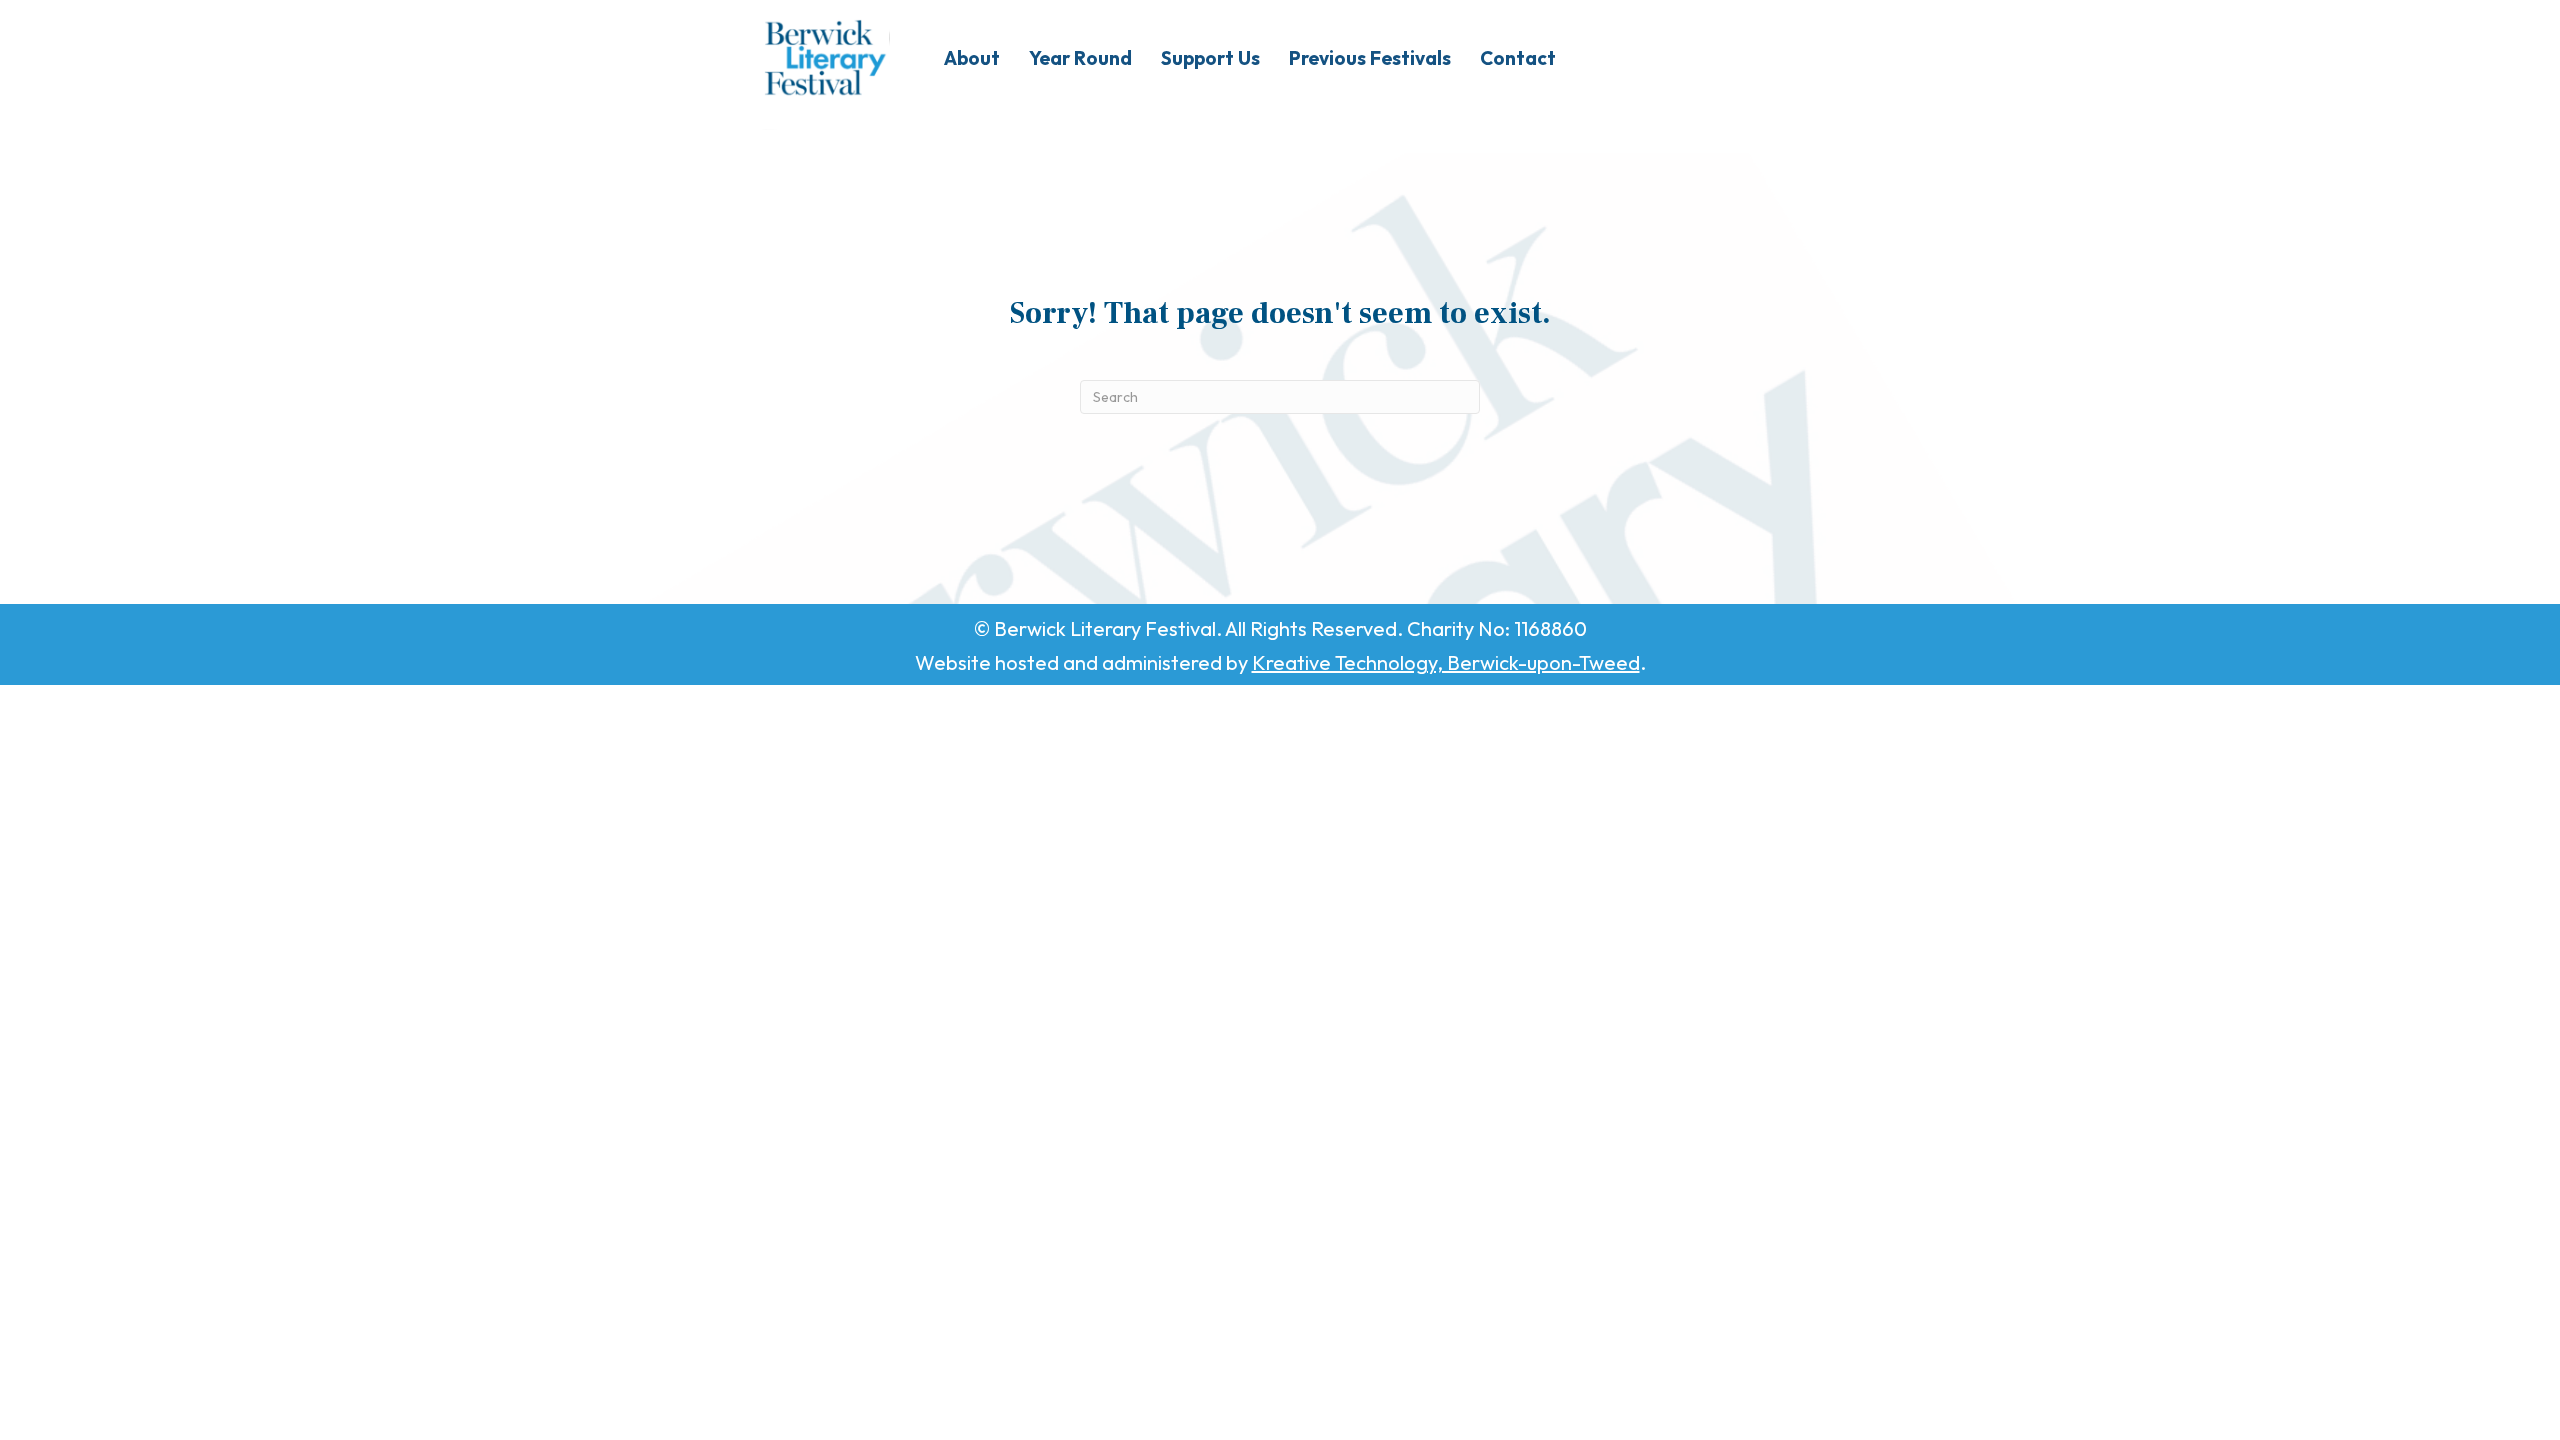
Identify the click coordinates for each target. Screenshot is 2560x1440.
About (972, 58)
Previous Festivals (1370, 58)
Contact (1518, 58)
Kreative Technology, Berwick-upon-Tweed (1446, 662)
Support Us (1210, 58)
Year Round (1080, 58)
